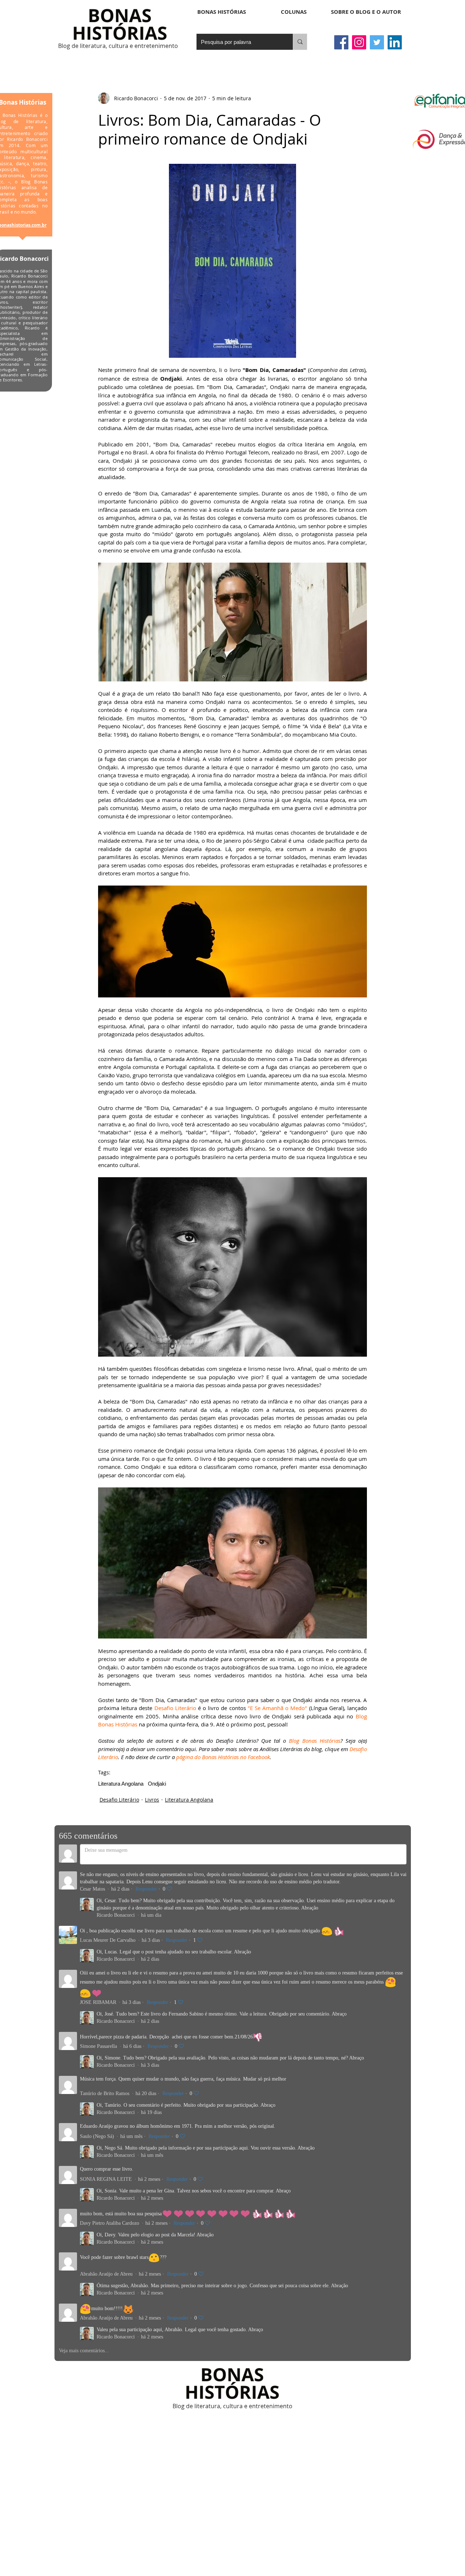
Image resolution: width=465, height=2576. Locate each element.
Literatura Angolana (121, 1784)
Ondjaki (157, 1784)
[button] (294, 12)
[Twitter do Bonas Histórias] (377, 42)
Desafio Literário (119, 1800)
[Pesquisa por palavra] (300, 42)
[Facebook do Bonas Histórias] (341, 42)
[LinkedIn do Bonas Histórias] (395, 42)
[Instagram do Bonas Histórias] (359, 42)
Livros (152, 1800)
